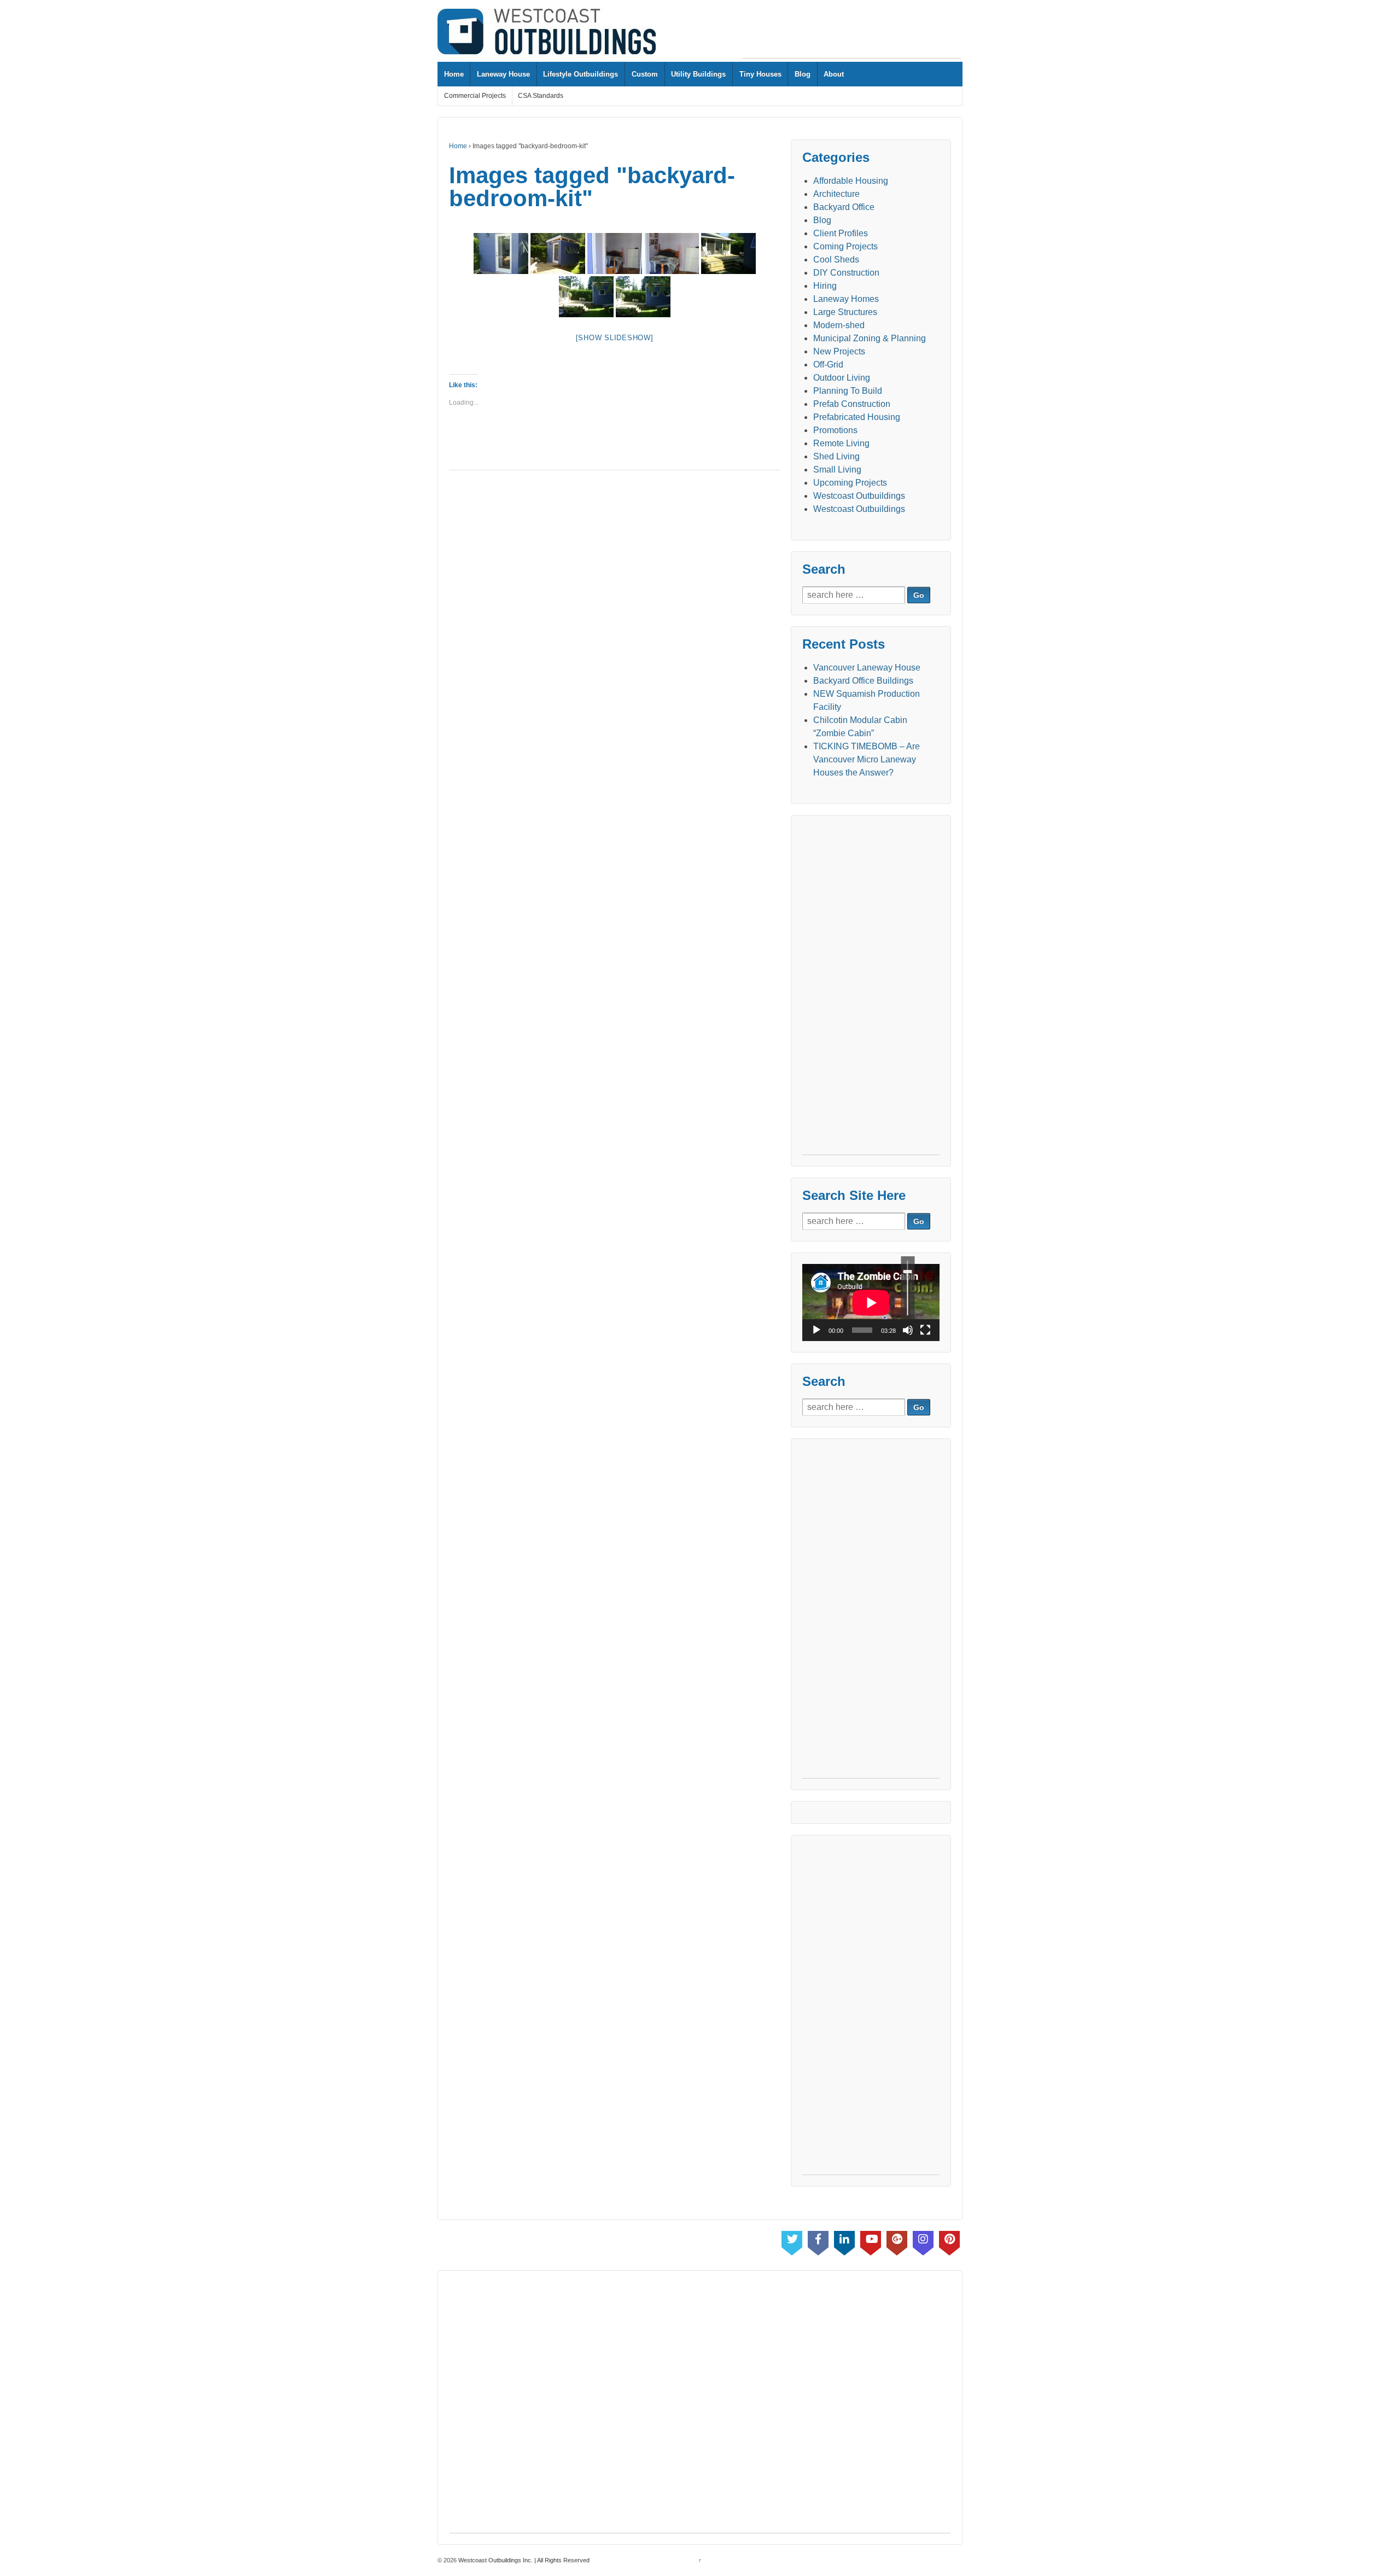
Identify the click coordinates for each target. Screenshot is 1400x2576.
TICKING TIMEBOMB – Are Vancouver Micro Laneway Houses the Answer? (867, 759)
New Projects (839, 351)
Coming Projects (845, 246)
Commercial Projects (475, 96)
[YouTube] (871, 2241)
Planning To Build (848, 391)
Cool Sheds (836, 260)
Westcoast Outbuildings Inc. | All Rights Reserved (523, 2560)
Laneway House (503, 74)
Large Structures (845, 312)
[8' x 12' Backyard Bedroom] (501, 253)
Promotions (835, 430)
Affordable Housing (851, 181)
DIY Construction (846, 273)
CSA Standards (541, 96)
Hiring (825, 286)
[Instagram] (923, 2241)
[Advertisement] (851, 33)
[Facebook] (818, 2241)
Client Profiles (841, 233)
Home (454, 74)
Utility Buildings (698, 74)
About (834, 74)
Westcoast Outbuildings (859, 496)
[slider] (908, 1288)
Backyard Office (844, 207)
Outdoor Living (842, 378)
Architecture (836, 194)
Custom (645, 74)
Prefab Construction (852, 404)
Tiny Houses (760, 74)
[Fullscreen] (925, 1330)
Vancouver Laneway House (867, 668)
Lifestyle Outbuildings (581, 74)
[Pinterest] (949, 2241)
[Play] (816, 1330)
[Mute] (908, 1330)
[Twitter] (792, 2241)
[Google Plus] (897, 2241)
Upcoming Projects (850, 483)
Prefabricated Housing (857, 417)
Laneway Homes (846, 299)
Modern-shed (839, 325)
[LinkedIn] (844, 2241)
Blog (803, 74)
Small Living (837, 470)
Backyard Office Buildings (863, 681)
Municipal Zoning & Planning (870, 338)
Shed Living (836, 456)
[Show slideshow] (615, 338)
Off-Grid (828, 365)
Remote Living (841, 443)
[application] (871, 1302)
